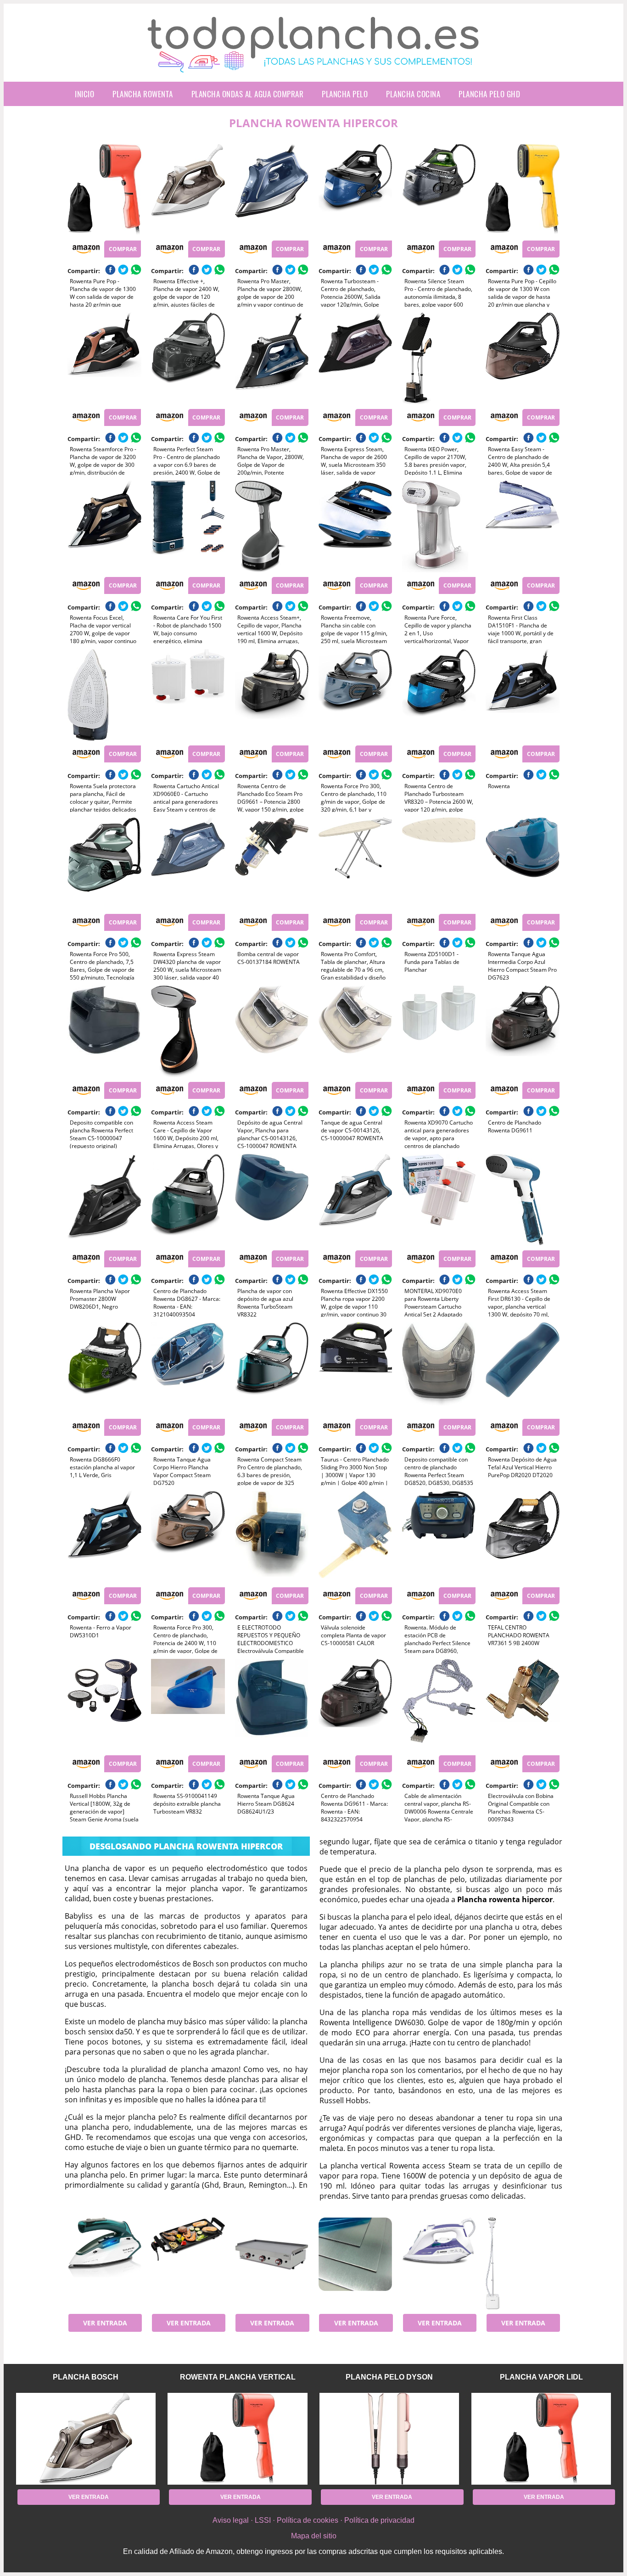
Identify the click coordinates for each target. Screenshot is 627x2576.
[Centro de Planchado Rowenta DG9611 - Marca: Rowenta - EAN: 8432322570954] (355, 1705)
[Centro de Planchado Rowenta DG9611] (522, 1031)
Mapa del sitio (314, 2536)
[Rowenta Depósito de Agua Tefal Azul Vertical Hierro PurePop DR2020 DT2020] (522, 1368)
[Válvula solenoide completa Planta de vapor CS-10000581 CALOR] (355, 1537)
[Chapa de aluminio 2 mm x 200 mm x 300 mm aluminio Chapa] (355, 2263)
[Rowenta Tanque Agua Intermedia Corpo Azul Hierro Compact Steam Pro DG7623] (522, 863)
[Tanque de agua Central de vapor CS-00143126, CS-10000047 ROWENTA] (355, 1031)
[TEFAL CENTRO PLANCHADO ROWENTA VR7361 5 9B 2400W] (522, 1537)
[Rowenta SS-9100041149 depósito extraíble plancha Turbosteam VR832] (188, 1705)
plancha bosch (86, 2377)
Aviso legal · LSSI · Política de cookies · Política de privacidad (313, 2520)
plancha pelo (345, 94)
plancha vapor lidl (541, 2377)
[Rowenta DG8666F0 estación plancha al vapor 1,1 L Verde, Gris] (104, 1368)
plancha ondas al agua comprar (248, 94)
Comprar (123, 249)
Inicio (84, 94)
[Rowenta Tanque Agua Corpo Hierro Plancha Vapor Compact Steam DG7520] (188, 1368)
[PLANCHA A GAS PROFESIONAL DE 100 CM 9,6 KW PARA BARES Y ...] (272, 2263)
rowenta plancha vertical (238, 2377)
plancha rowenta (143, 94)
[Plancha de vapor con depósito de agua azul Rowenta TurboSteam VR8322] (272, 1200)
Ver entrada (105, 2323)
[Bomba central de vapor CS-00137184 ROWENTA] (272, 863)
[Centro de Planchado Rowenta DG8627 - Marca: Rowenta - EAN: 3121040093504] (188, 1200)
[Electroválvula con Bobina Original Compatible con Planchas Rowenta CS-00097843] (522, 1705)
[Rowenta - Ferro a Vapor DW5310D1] (104, 1537)
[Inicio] (313, 65)
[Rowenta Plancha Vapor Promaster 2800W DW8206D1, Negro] (104, 1200)
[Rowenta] (522, 695)
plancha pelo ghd (489, 94)
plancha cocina (413, 94)
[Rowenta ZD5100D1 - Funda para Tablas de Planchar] (439, 863)
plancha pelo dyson (389, 2377)
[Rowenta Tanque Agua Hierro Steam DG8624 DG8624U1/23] (272, 1705)
